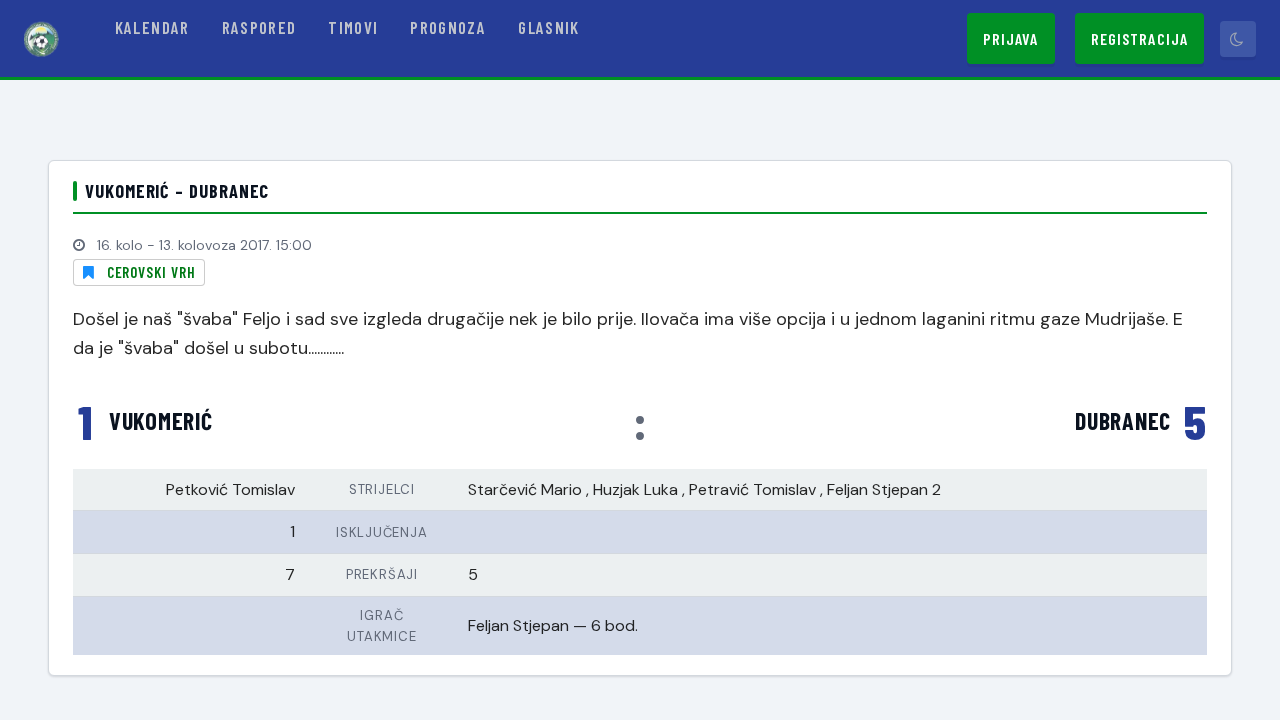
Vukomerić (160, 421)
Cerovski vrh (151, 272)
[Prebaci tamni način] (1238, 39)
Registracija (1139, 38)
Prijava (1011, 38)
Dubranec (1123, 421)
